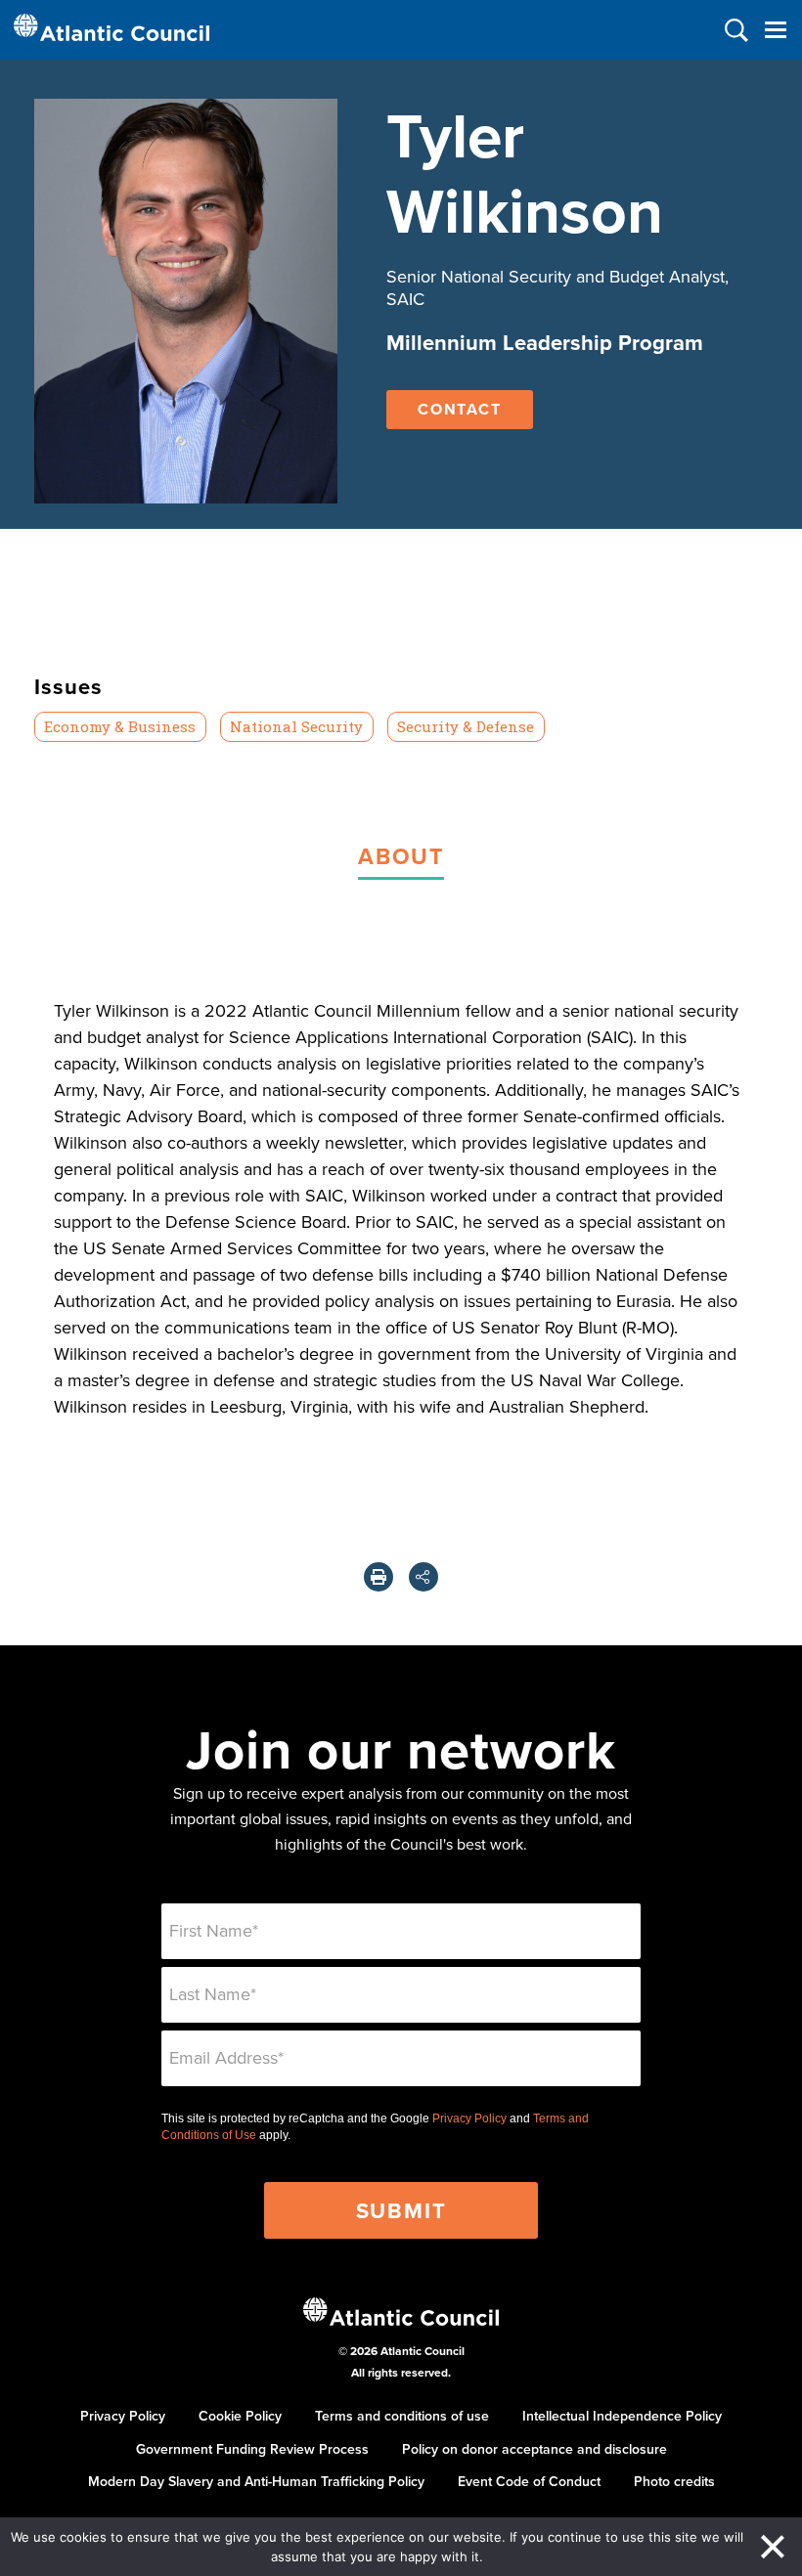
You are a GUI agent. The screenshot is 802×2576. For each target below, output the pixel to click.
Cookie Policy (240, 2416)
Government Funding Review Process (252, 2449)
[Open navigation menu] (775, 30)
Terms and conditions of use (402, 2416)
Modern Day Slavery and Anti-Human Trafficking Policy (256, 2481)
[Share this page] (423, 1577)
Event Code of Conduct (529, 2481)
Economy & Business (120, 726)
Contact (460, 409)
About (401, 856)
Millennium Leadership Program (545, 342)
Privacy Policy (469, 2118)
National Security (296, 726)
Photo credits (674, 2481)
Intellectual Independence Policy (622, 2416)
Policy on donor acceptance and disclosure (535, 2449)
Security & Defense (466, 726)
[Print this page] (379, 1577)
